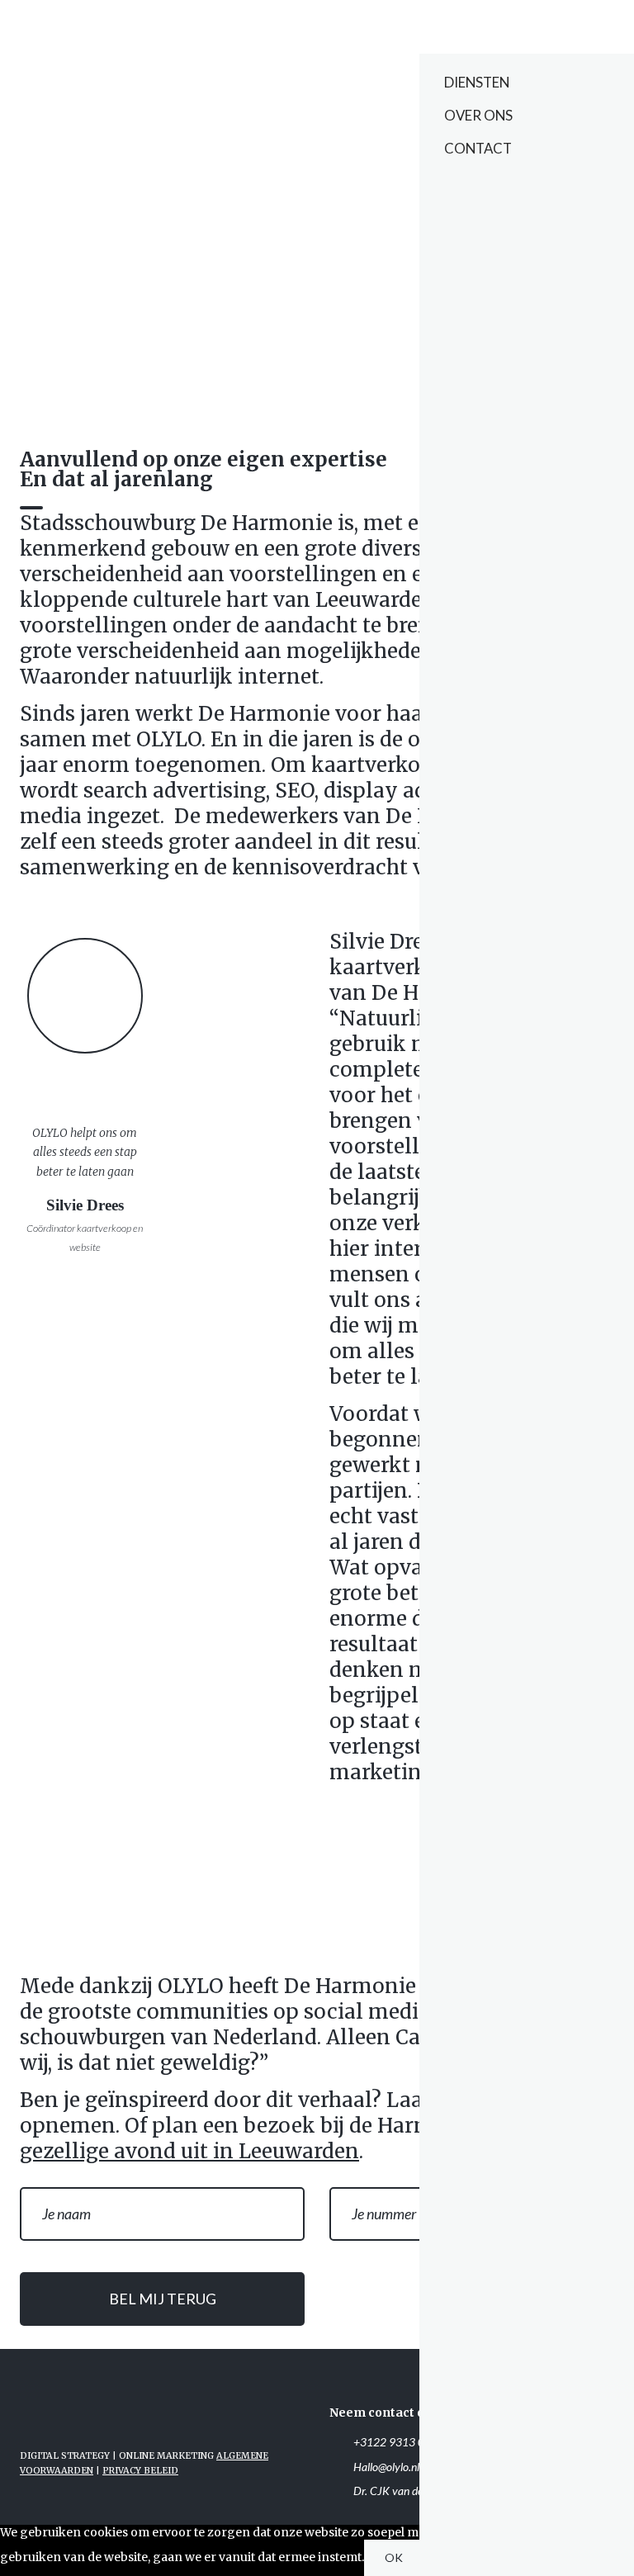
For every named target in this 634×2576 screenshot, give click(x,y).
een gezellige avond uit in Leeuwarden (295, 2138)
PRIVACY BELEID (140, 2471)
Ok (394, 2557)
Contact (478, 148)
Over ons (478, 115)
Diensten (477, 82)
